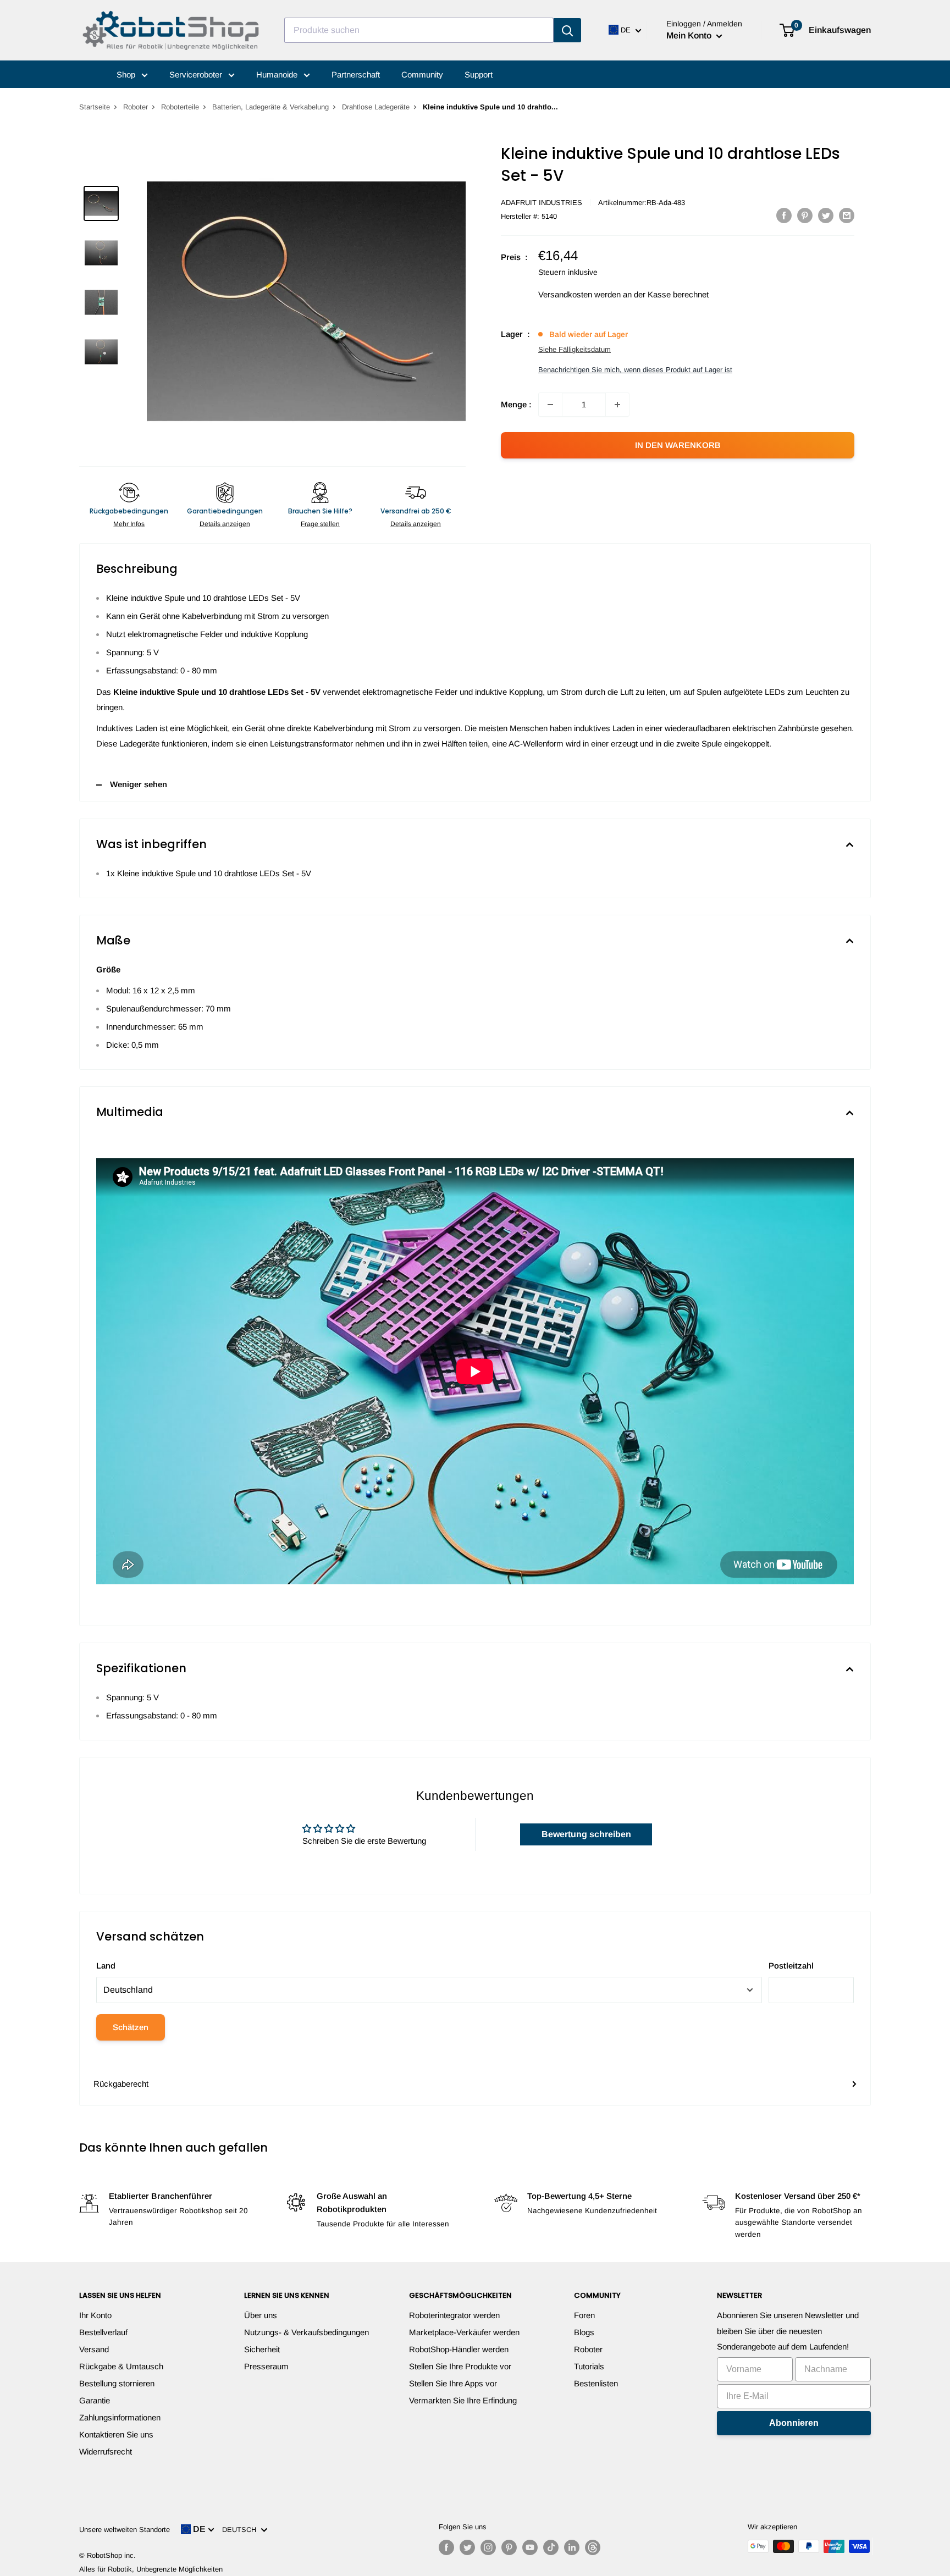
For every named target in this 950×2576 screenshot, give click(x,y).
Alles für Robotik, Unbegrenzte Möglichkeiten (151, 2569)
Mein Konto (690, 35)
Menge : (516, 404)
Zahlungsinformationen (120, 2417)
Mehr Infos (129, 524)
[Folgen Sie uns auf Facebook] (446, 2547)
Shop (127, 74)
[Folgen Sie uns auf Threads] (593, 2547)
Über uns (261, 2315)
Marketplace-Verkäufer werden (464, 2332)
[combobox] (419, 30)
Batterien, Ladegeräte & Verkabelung (270, 107)
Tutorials (589, 2366)
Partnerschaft (356, 74)
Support (479, 74)
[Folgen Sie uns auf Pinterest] (509, 2547)
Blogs (584, 2332)
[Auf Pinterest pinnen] (805, 215)
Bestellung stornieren (117, 2383)
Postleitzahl (791, 1966)
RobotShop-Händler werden (459, 2349)
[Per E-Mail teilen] (847, 215)
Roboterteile (180, 107)
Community (422, 74)
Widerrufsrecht (106, 2451)
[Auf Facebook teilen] (784, 215)
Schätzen (131, 2027)
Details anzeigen (225, 524)
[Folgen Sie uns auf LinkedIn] (572, 2547)
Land (106, 1966)
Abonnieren (794, 2423)
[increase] (617, 405)
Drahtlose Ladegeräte (376, 107)
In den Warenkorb (678, 445)
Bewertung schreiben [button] (586, 1834)
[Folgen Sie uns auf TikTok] (551, 2547)
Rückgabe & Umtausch (121, 2366)
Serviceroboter (197, 74)
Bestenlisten (596, 2383)
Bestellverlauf (103, 2332)
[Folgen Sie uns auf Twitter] (467, 2547)
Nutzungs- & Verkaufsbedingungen (306, 2332)
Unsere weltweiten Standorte (125, 2530)
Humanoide (278, 74)
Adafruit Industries (542, 203)
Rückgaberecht (121, 2084)
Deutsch (241, 2530)
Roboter (136, 107)
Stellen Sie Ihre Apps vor (453, 2383)
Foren (584, 2315)
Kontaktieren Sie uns (116, 2434)
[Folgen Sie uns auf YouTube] (530, 2547)
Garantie (95, 2400)
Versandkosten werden (579, 294)
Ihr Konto (95, 2315)
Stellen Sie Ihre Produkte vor (460, 2366)
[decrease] (550, 405)
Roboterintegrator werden (454, 2315)
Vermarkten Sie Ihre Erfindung (463, 2400)
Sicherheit (262, 2349)
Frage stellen (320, 524)
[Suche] (567, 30)
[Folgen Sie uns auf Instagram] (488, 2547)
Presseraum (266, 2366)
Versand (94, 2349)
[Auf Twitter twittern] (826, 215)
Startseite (95, 107)
